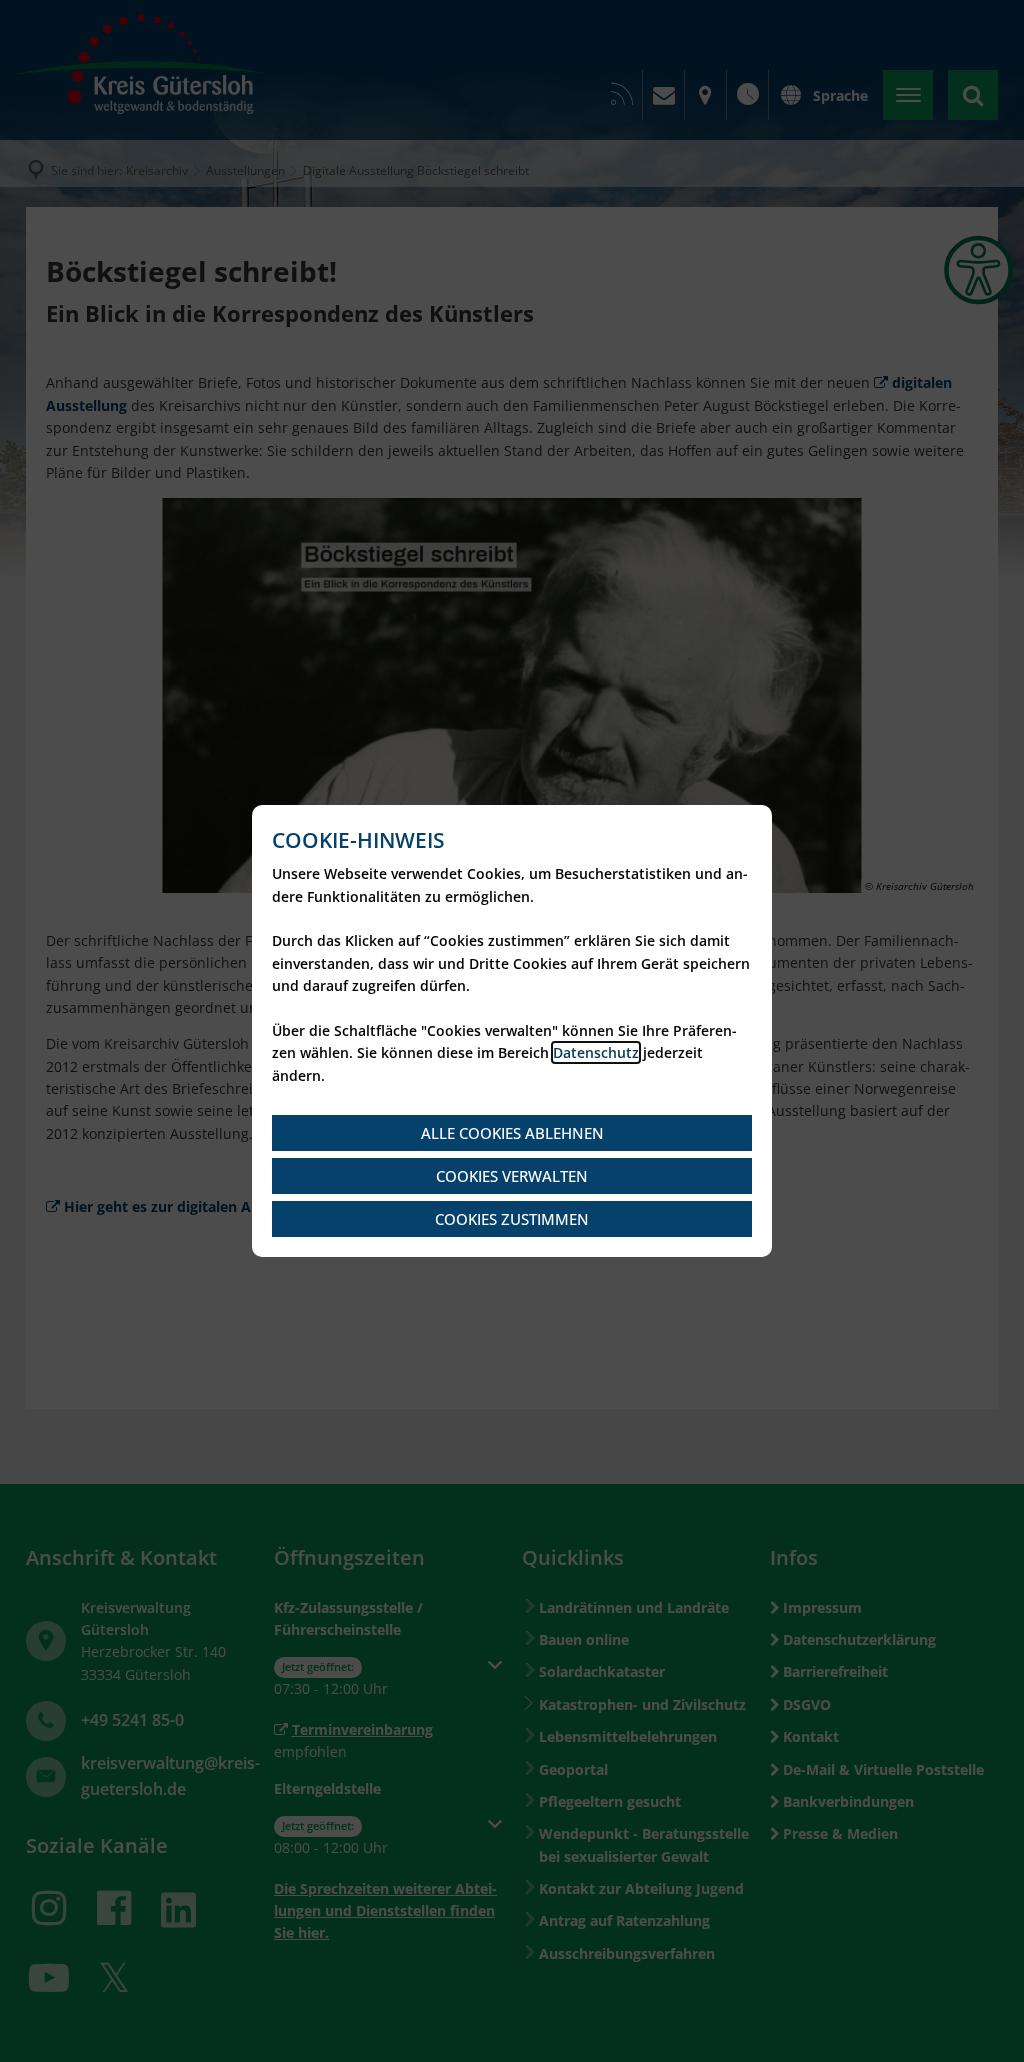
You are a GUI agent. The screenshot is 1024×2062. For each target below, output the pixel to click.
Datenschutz (596, 1052)
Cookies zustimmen (512, 1219)
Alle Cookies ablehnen (512, 1133)
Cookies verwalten (512, 1176)
